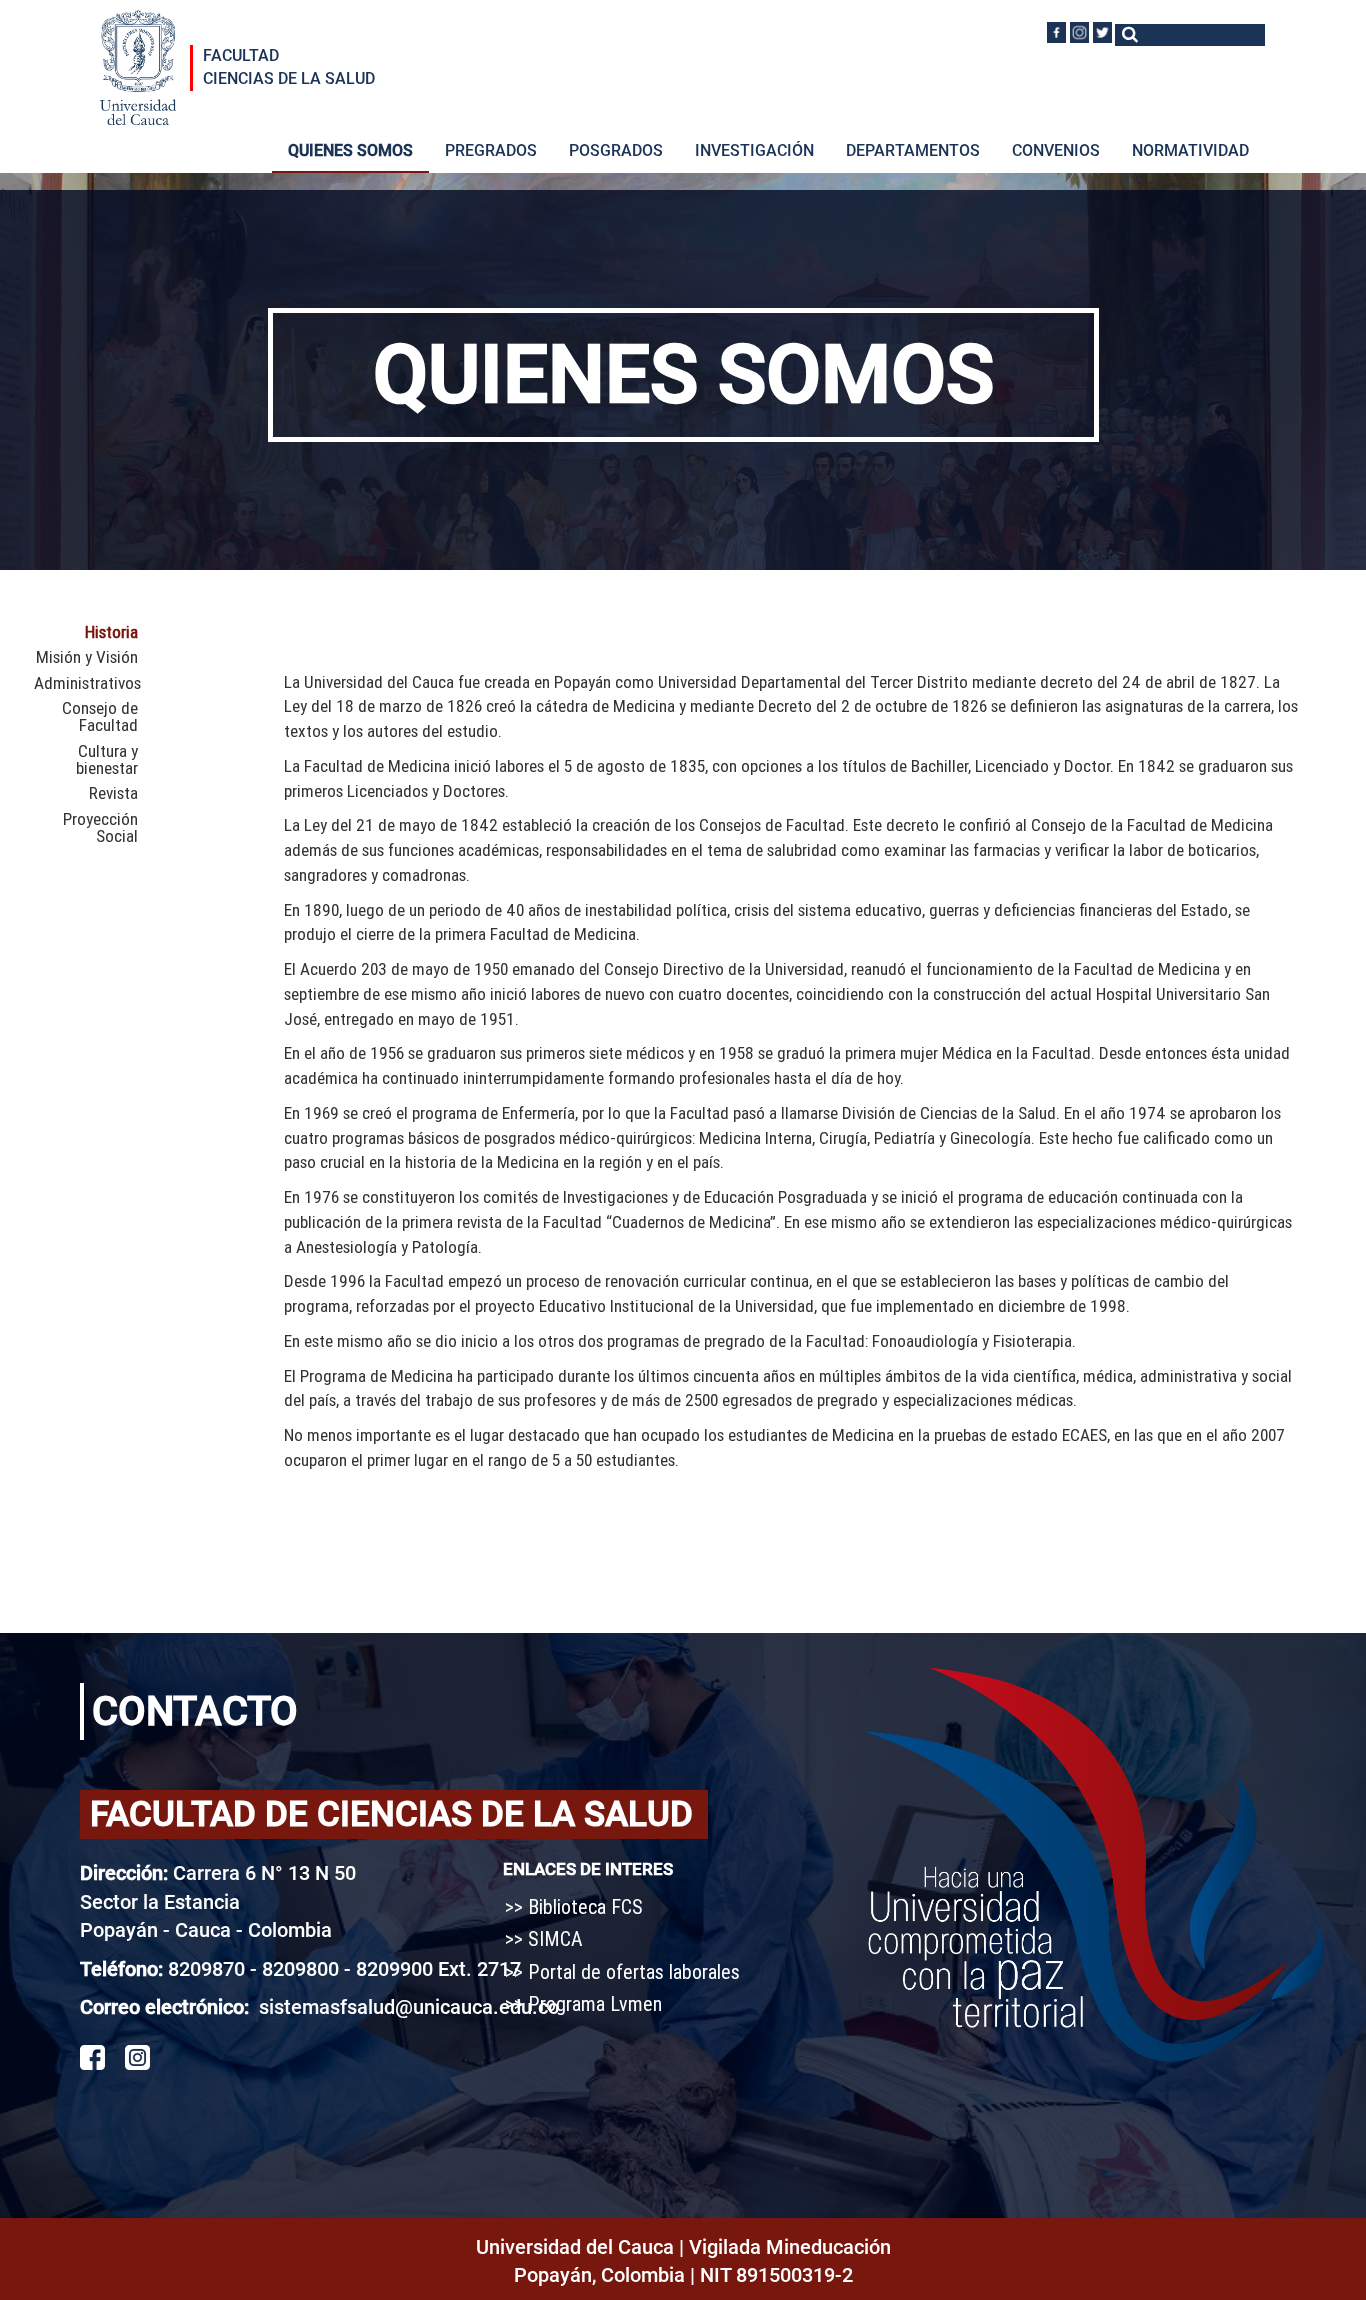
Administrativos (86, 683)
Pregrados (491, 150)
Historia (111, 632)
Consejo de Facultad (100, 717)
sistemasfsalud (327, 2007)
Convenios (1056, 150)
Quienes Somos (350, 150)
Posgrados (616, 150)
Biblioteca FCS (585, 1906)
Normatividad (1190, 150)
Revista (113, 793)
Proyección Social (100, 828)
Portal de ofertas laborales (634, 1971)
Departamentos (913, 150)
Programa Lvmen (595, 2003)
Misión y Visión (87, 657)
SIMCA (555, 1938)
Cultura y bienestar (107, 760)
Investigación (754, 150)
